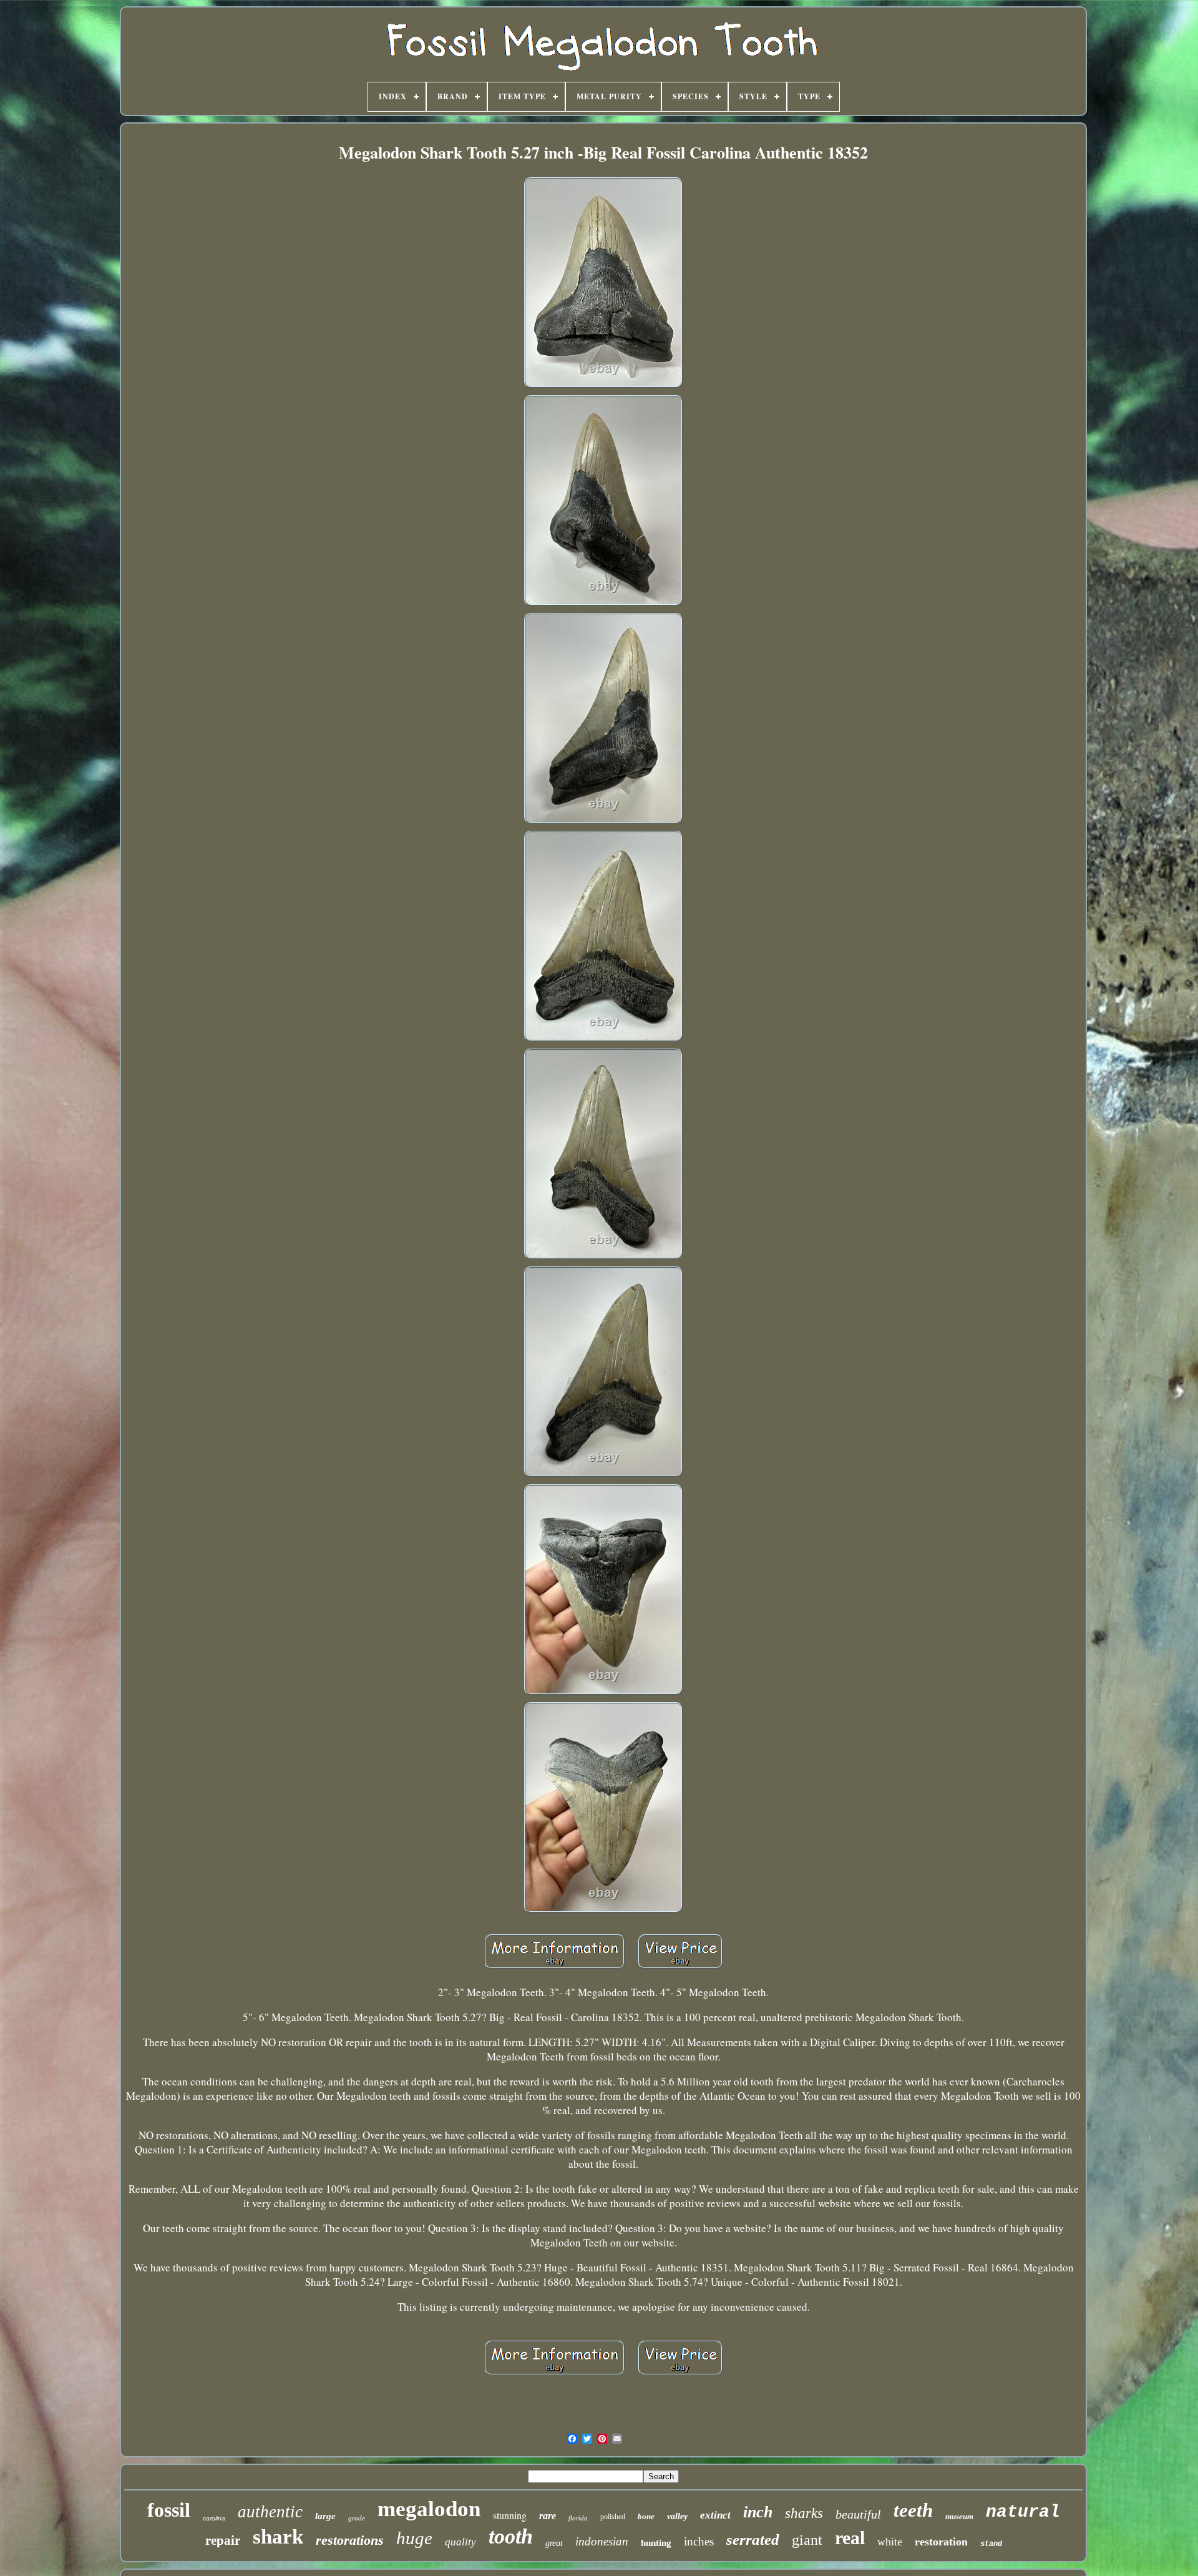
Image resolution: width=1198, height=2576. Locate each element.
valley (677, 2516)
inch (758, 2512)
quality (460, 2542)
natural (1023, 2512)
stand (991, 2544)
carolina (214, 2518)
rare (548, 2516)
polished (613, 2517)
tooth (511, 2536)
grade (357, 2518)
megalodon (429, 2509)
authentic (270, 2512)
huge (414, 2538)
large (325, 2516)
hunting (656, 2543)
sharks (804, 2513)
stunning (510, 2515)
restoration (941, 2542)
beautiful (858, 2514)
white (890, 2542)
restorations (350, 2540)
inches (699, 2541)
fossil (169, 2510)
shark (278, 2537)
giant (807, 2540)
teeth (913, 2510)
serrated (753, 2539)
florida (578, 2518)
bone (646, 2516)
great (554, 2543)
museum (959, 2516)
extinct (715, 2515)
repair (223, 2540)
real (850, 2538)
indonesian (602, 2541)
